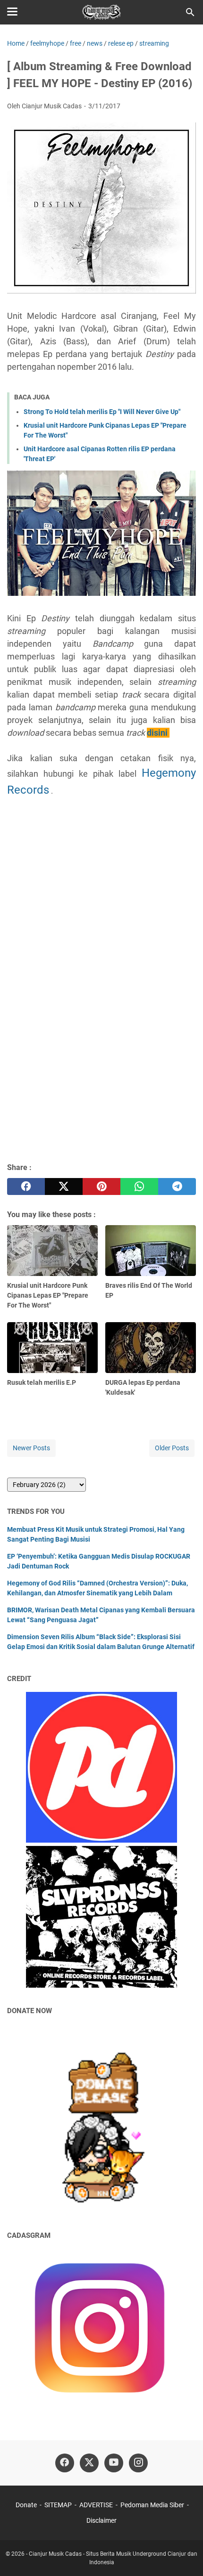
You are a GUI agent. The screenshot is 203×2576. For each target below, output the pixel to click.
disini (157, 733)
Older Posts (172, 1448)
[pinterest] (101, 1186)
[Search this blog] (190, 12)
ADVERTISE (96, 2505)
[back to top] (184, 2555)
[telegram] (177, 1186)
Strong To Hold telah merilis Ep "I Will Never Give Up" (102, 412)
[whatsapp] (139, 1186)
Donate (26, 2505)
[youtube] (114, 2463)
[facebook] (26, 1186)
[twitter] (64, 1186)
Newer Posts (31, 1448)
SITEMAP (58, 2505)
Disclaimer (101, 2520)
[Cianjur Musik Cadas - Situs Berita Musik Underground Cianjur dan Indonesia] (102, 12)
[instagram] (138, 2463)
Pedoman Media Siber (152, 2505)
